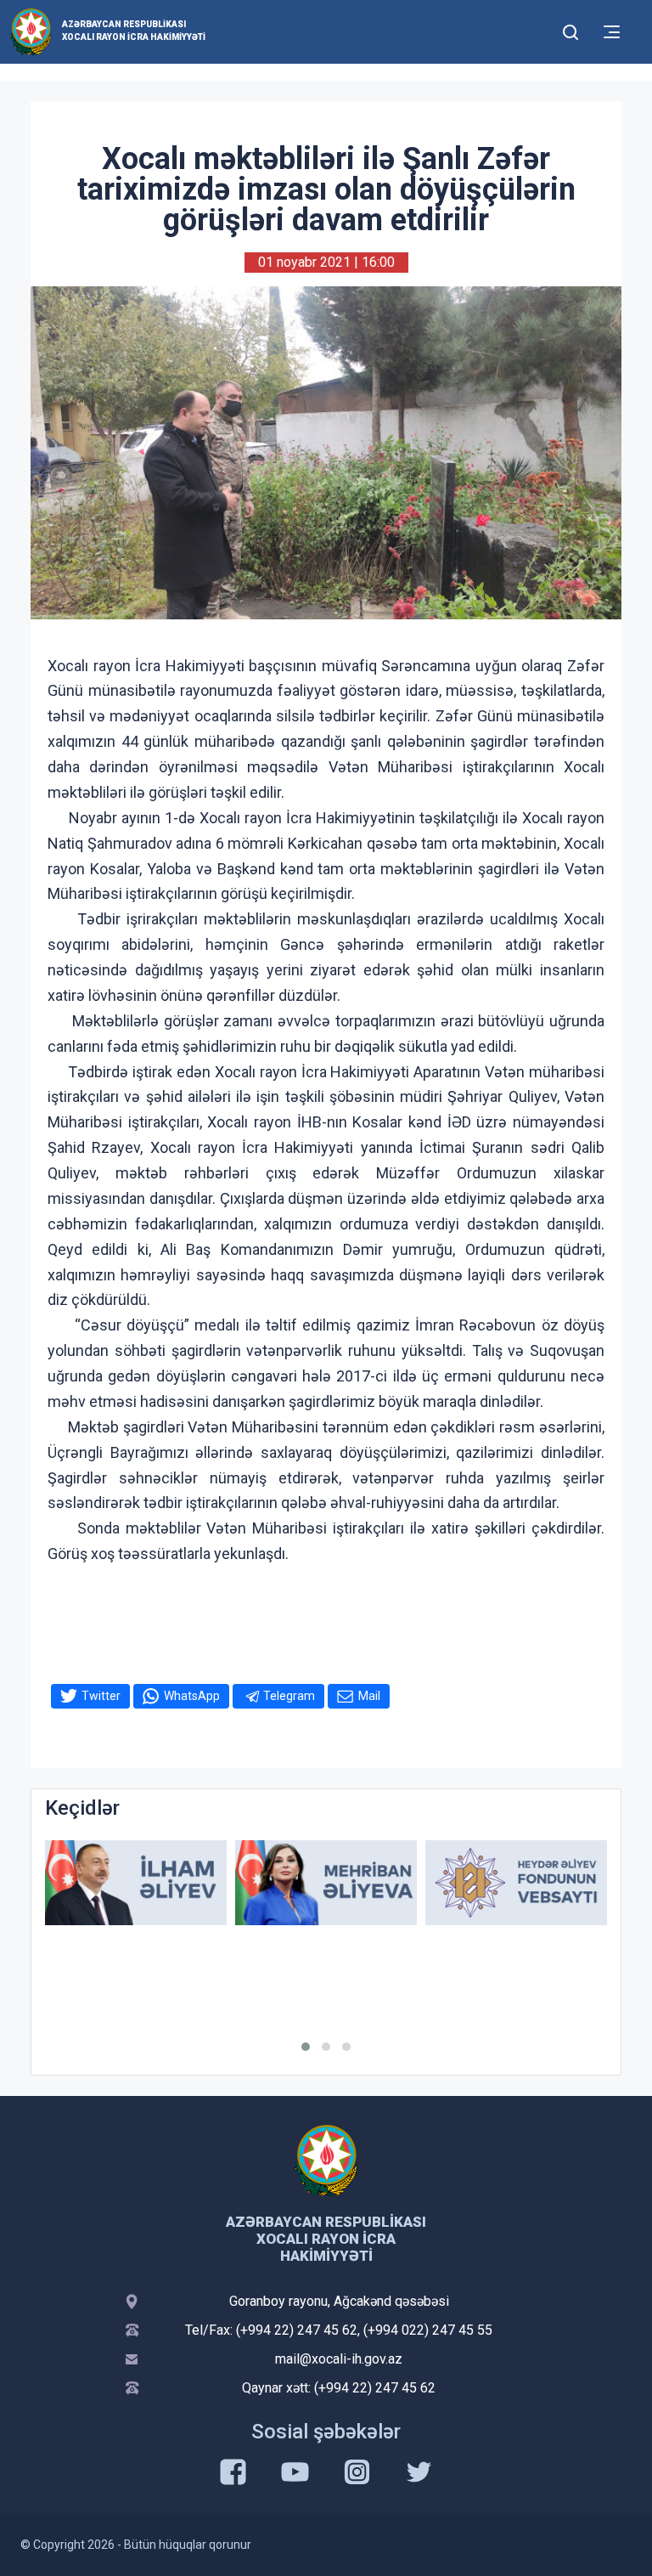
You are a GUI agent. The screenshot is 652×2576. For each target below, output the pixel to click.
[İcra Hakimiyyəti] (31, 31)
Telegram (289, 1696)
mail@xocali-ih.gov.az (339, 2359)
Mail (369, 1696)
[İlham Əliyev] (136, 1883)
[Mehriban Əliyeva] (326, 1883)
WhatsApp (192, 1696)
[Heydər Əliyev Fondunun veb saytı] (516, 1883)
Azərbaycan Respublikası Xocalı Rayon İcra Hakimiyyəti (134, 31)
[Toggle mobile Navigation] (612, 32)
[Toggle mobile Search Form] (570, 30)
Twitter (101, 1696)
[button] (306, 2047)
